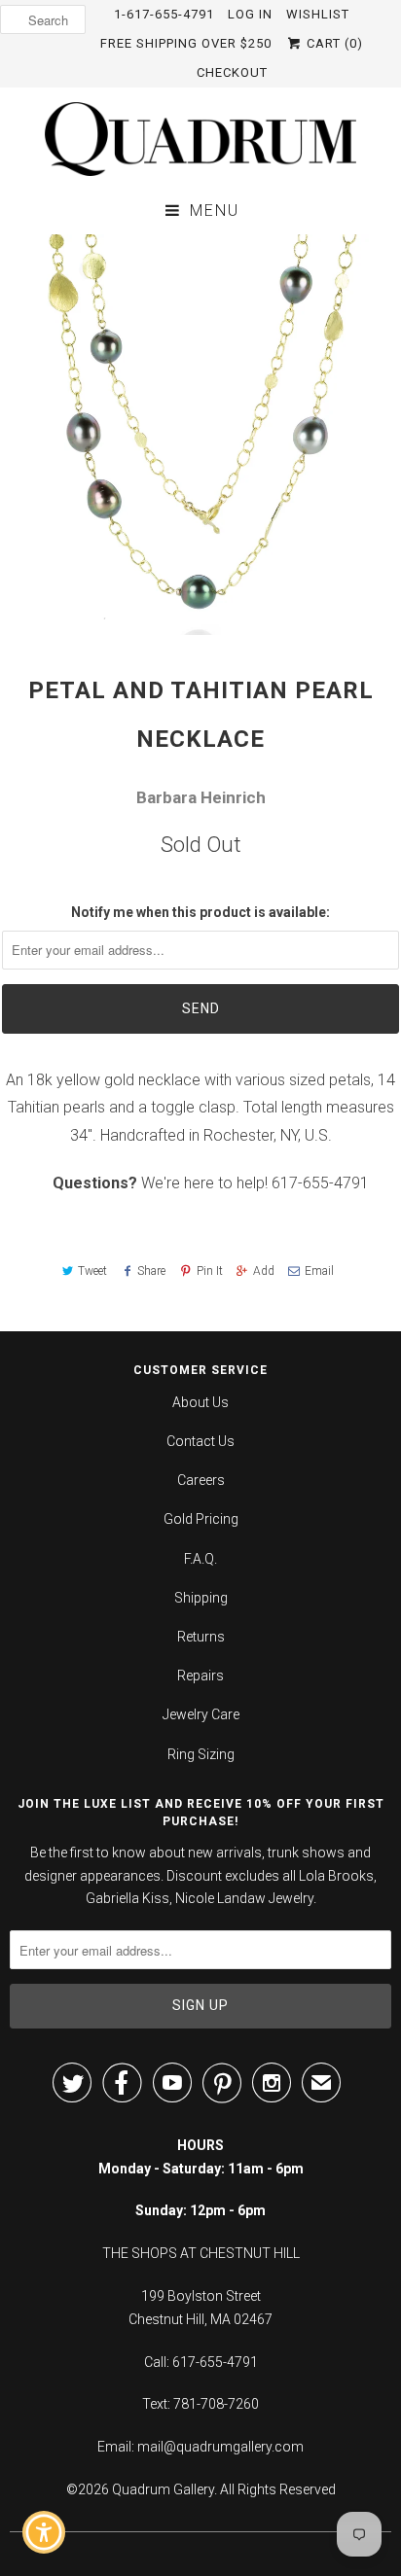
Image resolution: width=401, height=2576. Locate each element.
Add (264, 1271)
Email (319, 1271)
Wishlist (318, 14)
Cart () (333, 43)
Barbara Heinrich (201, 797)
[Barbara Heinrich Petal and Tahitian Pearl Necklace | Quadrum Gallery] (200, 435)
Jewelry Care (201, 1714)
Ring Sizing (201, 1754)
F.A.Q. (200, 1559)
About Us (200, 1402)
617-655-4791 (320, 1183)
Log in (250, 14)
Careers (201, 1480)
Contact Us (200, 1441)
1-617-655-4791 (164, 14)
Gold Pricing (201, 1519)
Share (151, 1271)
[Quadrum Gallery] (200, 139)
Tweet (92, 1271)
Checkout (232, 72)
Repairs (200, 1676)
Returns (201, 1637)
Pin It (209, 1271)
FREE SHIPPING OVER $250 (186, 43)
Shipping (201, 1598)
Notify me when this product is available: (200, 912)
